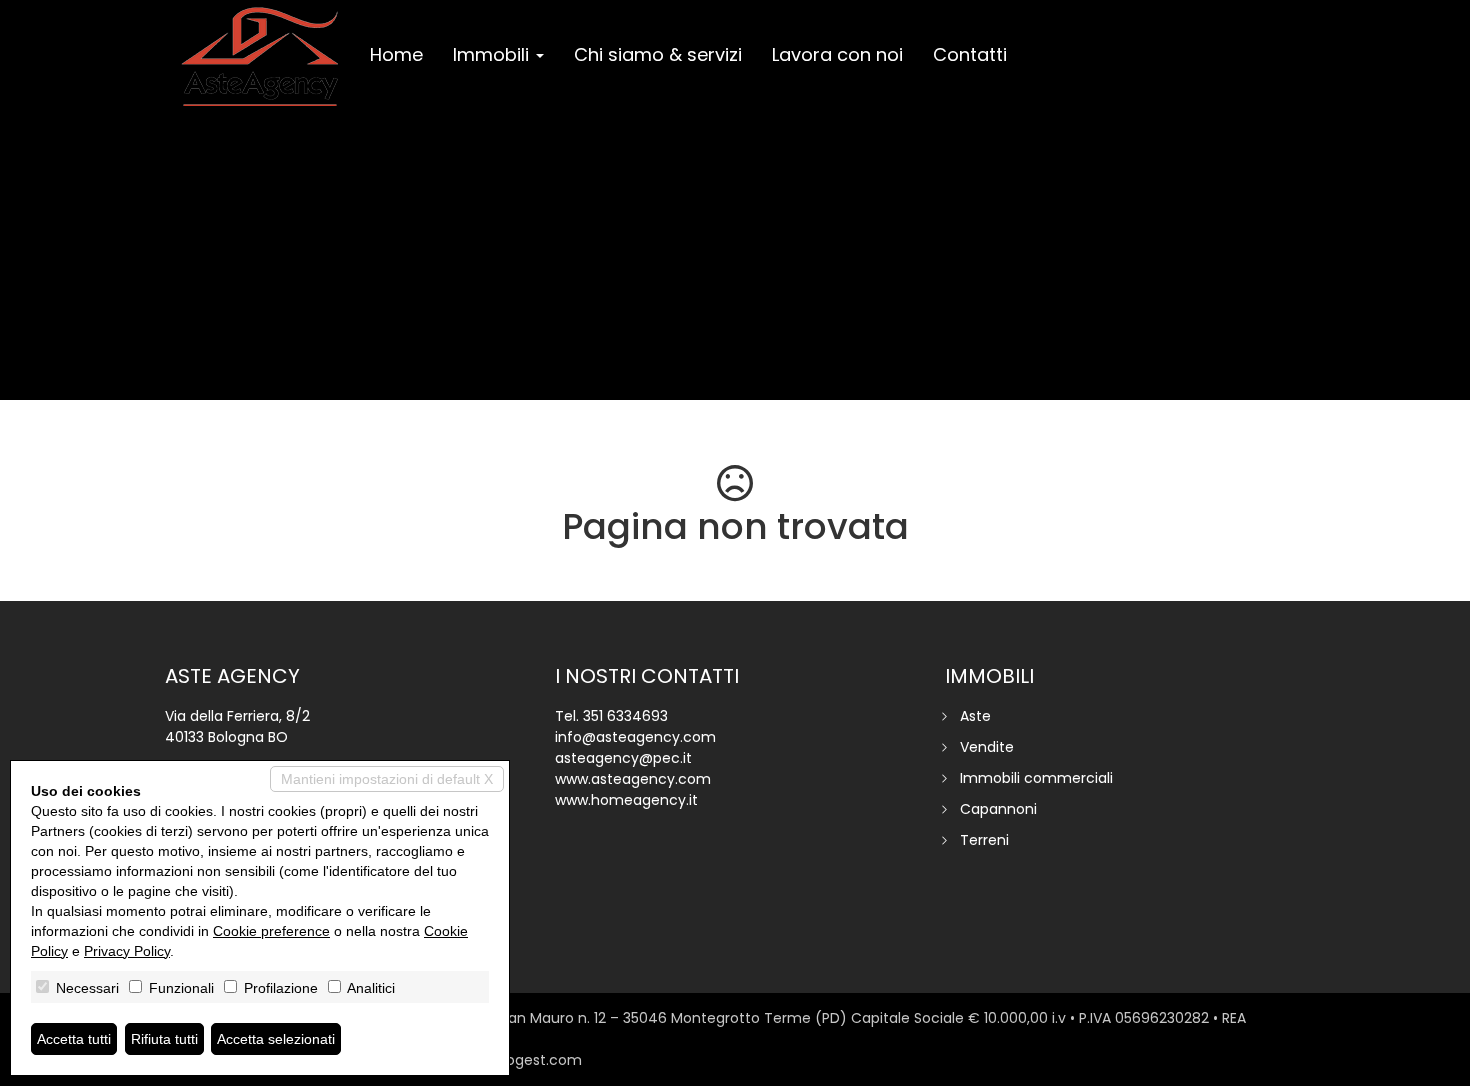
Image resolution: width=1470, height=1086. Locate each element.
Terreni (984, 840)
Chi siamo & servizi (658, 54)
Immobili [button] (493, 54)
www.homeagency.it (626, 800)
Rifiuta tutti (164, 1039)
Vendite (987, 747)
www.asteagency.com (633, 779)
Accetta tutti (74, 1039)
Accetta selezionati (276, 1039)
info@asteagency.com (635, 737)
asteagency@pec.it (623, 758)
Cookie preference (271, 931)
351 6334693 (625, 716)
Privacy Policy (127, 951)
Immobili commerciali (1036, 778)
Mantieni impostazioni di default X (387, 779)
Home (396, 54)
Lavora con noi (837, 54)
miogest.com (535, 1060)
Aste (975, 716)
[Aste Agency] (260, 57)
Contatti (970, 54)
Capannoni (998, 809)
